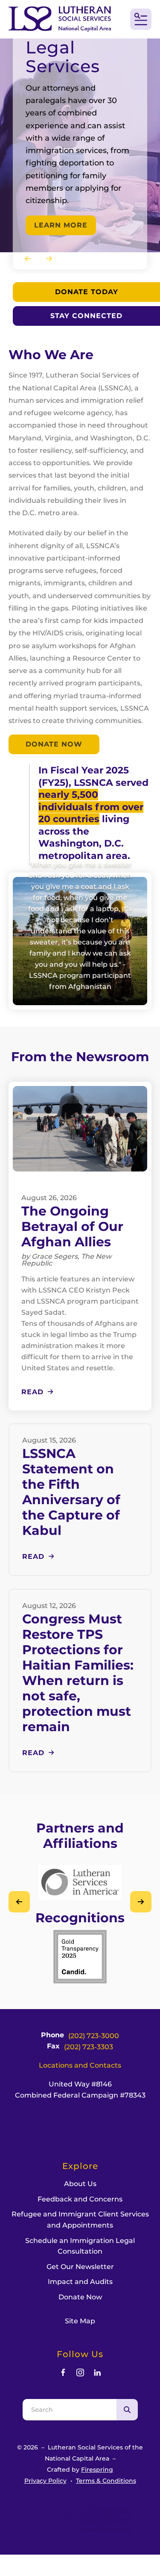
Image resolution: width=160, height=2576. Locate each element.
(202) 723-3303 (89, 2047)
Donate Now (54, 744)
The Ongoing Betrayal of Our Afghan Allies (72, 1226)
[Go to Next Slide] (141, 1902)
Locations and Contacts (80, 2065)
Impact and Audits (80, 2282)
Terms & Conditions (106, 2481)
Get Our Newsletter (80, 2267)
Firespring (97, 2470)
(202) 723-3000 (94, 2036)
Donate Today (87, 292)
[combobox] (70, 2410)
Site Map (80, 2321)
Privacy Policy (45, 2481)
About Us (80, 2184)
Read (32, 1392)
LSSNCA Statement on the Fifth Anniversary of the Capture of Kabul (71, 1492)
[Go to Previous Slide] (19, 1902)
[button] (141, 19)
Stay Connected (86, 316)
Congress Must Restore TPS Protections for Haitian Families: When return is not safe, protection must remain (78, 1673)
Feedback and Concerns (80, 2199)
